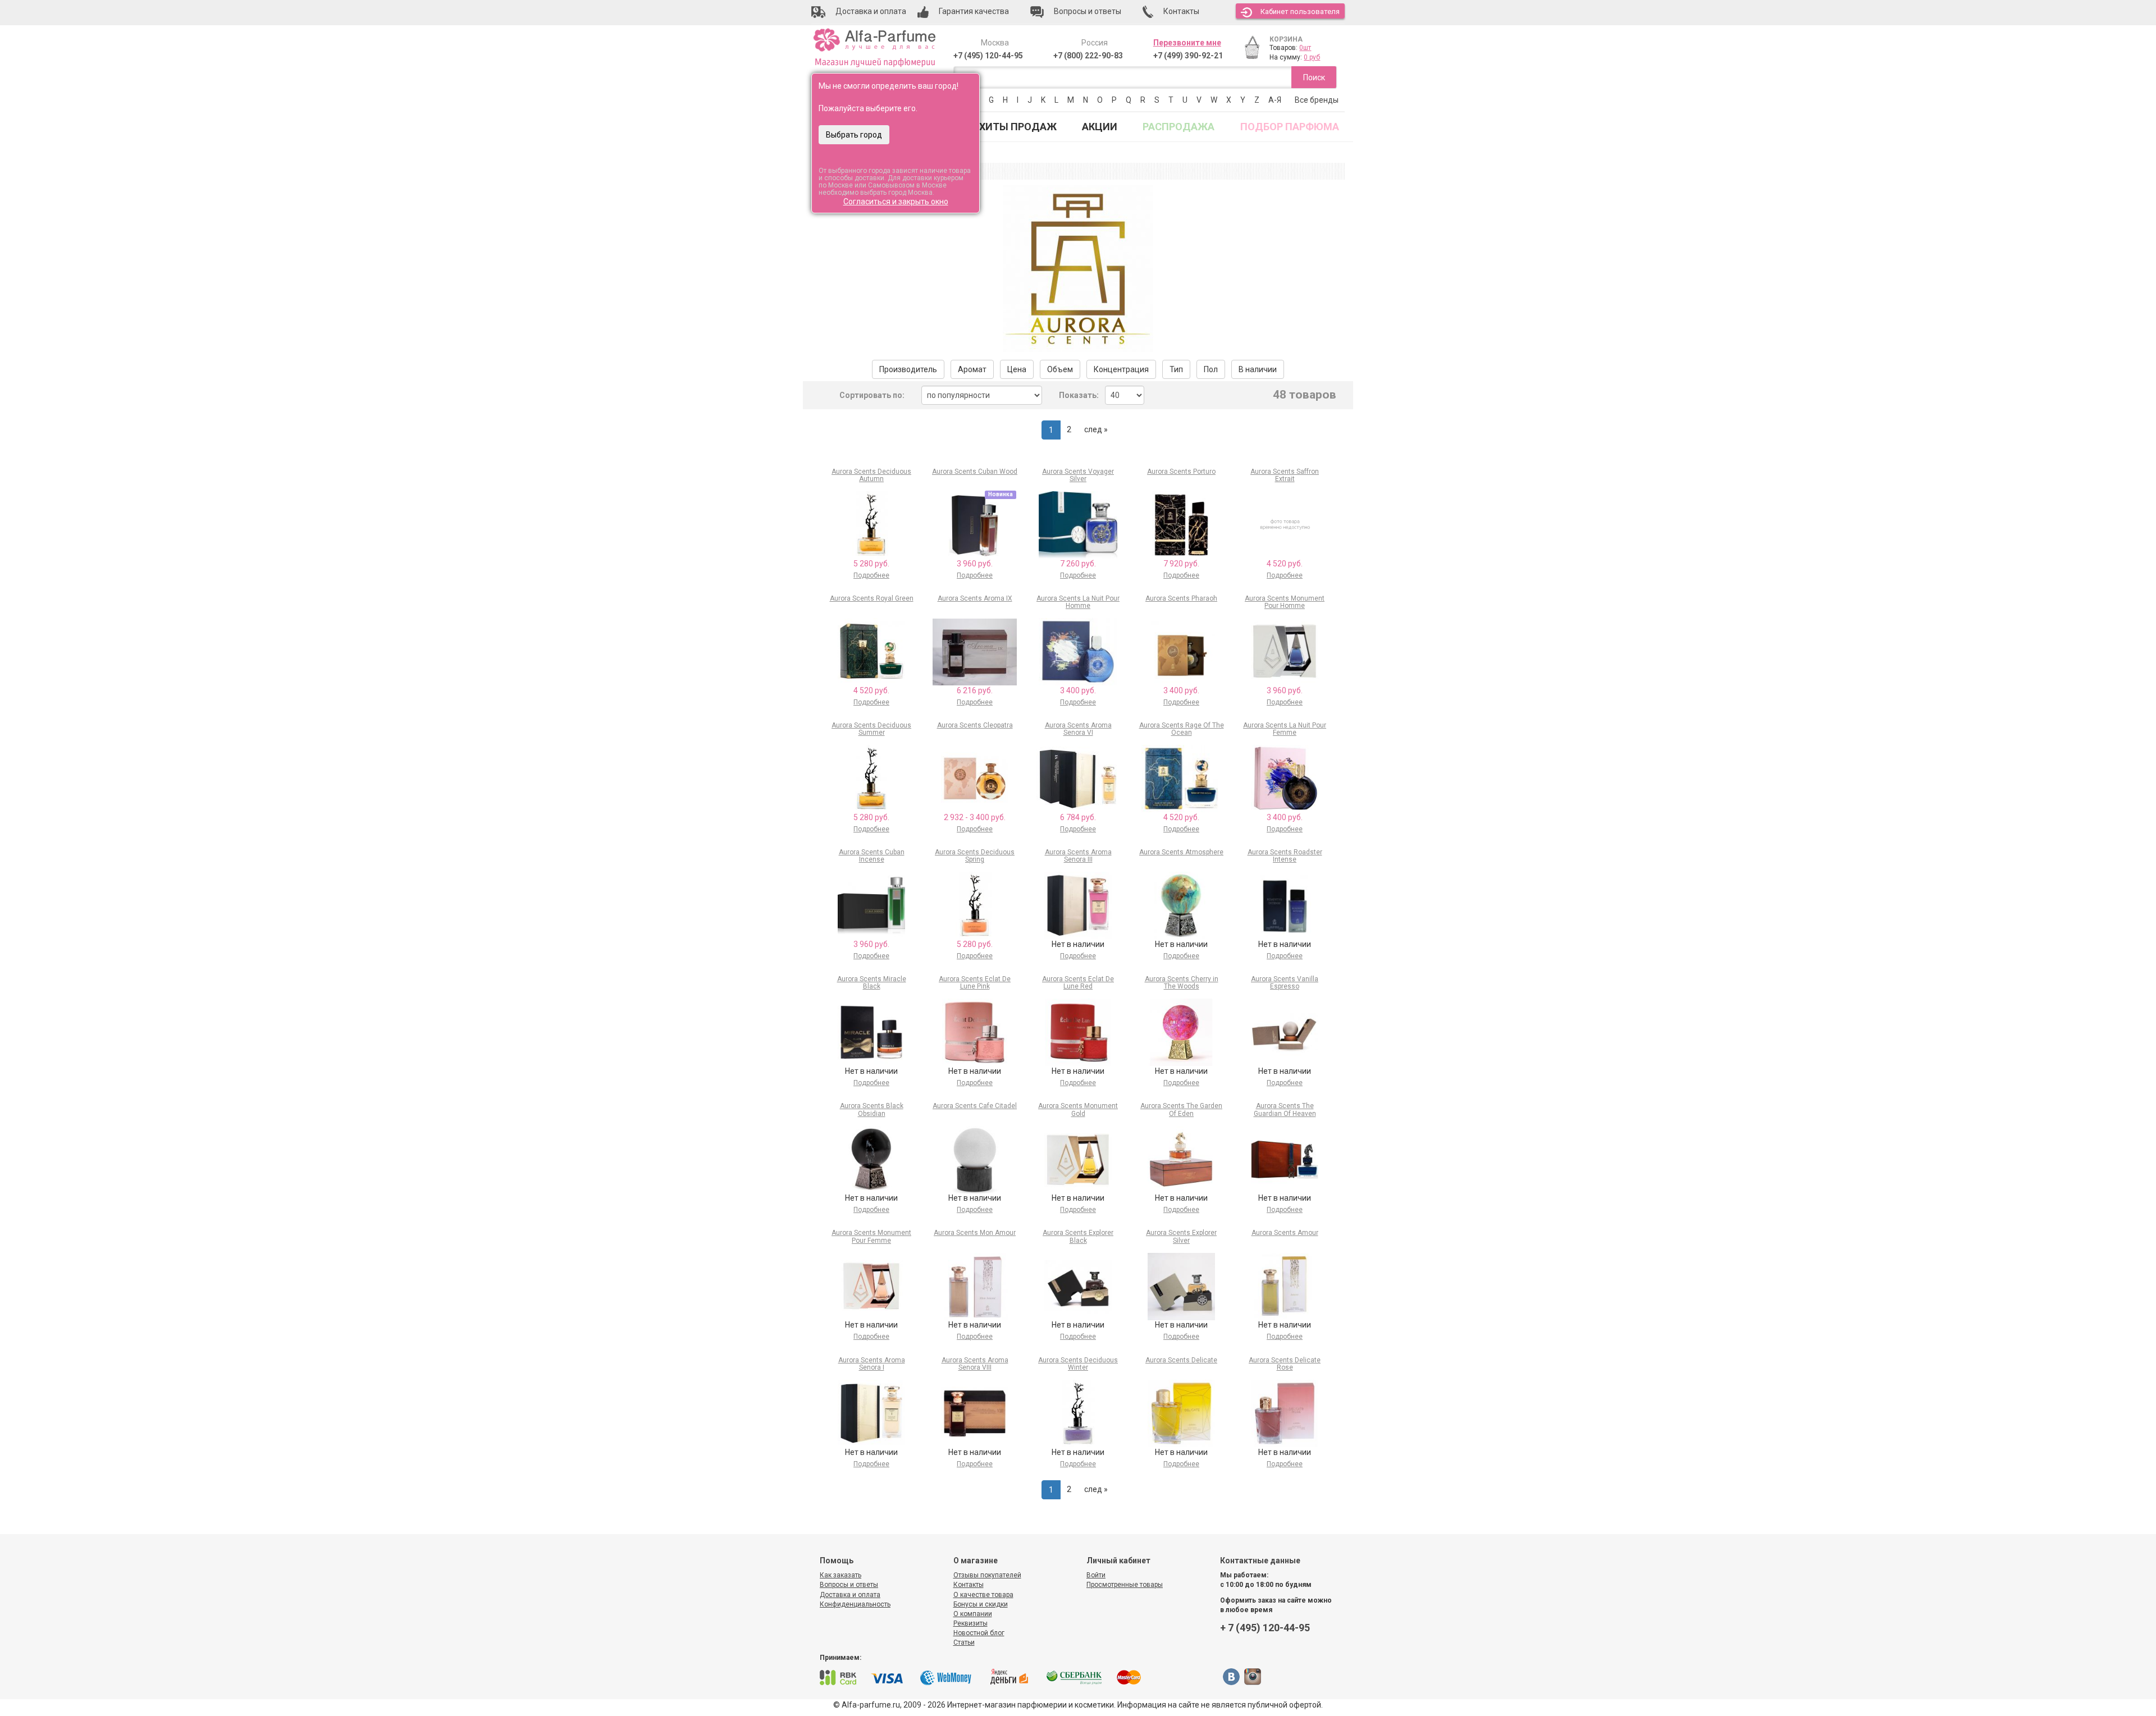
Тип (1176, 369)
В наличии (1258, 369)
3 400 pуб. (1078, 690)
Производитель (908, 369)
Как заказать (841, 1575)
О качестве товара (983, 1595)
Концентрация (1121, 369)
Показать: (1079, 395)
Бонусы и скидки (981, 1604)
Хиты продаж (1018, 127)
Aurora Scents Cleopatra (975, 725)
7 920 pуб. (1181, 564)
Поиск (1314, 77)
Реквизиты (970, 1623)
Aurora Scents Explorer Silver (1181, 1236)
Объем (1060, 369)
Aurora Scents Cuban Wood (975, 472)
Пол (1211, 369)
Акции (1100, 127)
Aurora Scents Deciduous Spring (975, 856)
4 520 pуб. (1285, 564)
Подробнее (871, 575)
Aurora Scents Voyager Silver (1078, 475)
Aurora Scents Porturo (1181, 472)
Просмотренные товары (1125, 1585)
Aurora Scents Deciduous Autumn (871, 475)
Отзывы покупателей (987, 1575)
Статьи (964, 1642)
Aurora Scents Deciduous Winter (1078, 1364)
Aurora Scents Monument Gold (1078, 1109)
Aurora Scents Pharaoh (1181, 598)
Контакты (969, 1585)
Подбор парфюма (1290, 127)
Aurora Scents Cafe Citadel (975, 1106)
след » (1096, 429)
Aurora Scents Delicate (1181, 1360)
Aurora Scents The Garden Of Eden (1181, 1109)
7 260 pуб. (1078, 564)
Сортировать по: (872, 395)
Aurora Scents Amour (1285, 1233)
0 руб (1312, 57)
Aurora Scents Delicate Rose (1285, 1364)
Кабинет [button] (1300, 12)
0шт (1305, 48)
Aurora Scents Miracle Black (872, 983)
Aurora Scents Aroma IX (975, 598)
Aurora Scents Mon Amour (975, 1233)
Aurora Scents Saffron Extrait (1285, 475)
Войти (1096, 1575)
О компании (973, 1614)
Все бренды (1317, 100)
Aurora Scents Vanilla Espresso (1285, 983)
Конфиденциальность (855, 1604)
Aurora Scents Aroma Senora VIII (975, 1364)
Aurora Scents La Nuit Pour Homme (1078, 602)
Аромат (972, 369)
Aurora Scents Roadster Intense (1285, 856)
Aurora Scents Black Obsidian (872, 1109)
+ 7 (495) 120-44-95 (1265, 1628)
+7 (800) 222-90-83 (1088, 56)
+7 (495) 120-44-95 (988, 56)
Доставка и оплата (850, 1595)
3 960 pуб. (975, 564)
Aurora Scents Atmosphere (1181, 852)
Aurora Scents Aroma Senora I (872, 1364)
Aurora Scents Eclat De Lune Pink (975, 983)
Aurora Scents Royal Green (872, 598)
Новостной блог (979, 1633)
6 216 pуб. (975, 690)
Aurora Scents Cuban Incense (872, 856)
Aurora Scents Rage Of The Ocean (1182, 729)
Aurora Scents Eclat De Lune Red (1078, 983)
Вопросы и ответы (849, 1585)
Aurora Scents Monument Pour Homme (1285, 602)
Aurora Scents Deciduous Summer (871, 729)
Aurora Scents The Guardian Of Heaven (1285, 1109)
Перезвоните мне (1187, 43)
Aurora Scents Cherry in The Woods (1182, 983)
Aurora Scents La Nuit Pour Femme (1285, 729)
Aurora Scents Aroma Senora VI (1078, 729)
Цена (1017, 369)
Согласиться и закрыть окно (896, 202)
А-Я (1275, 100)
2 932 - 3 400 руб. (975, 817)
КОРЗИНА (1286, 39)
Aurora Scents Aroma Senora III (1078, 856)
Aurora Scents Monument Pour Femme (871, 1236)
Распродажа (1179, 127)
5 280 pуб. (871, 564)
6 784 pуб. (1078, 817)
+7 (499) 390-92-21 (1188, 56)
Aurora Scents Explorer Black (1078, 1236)
